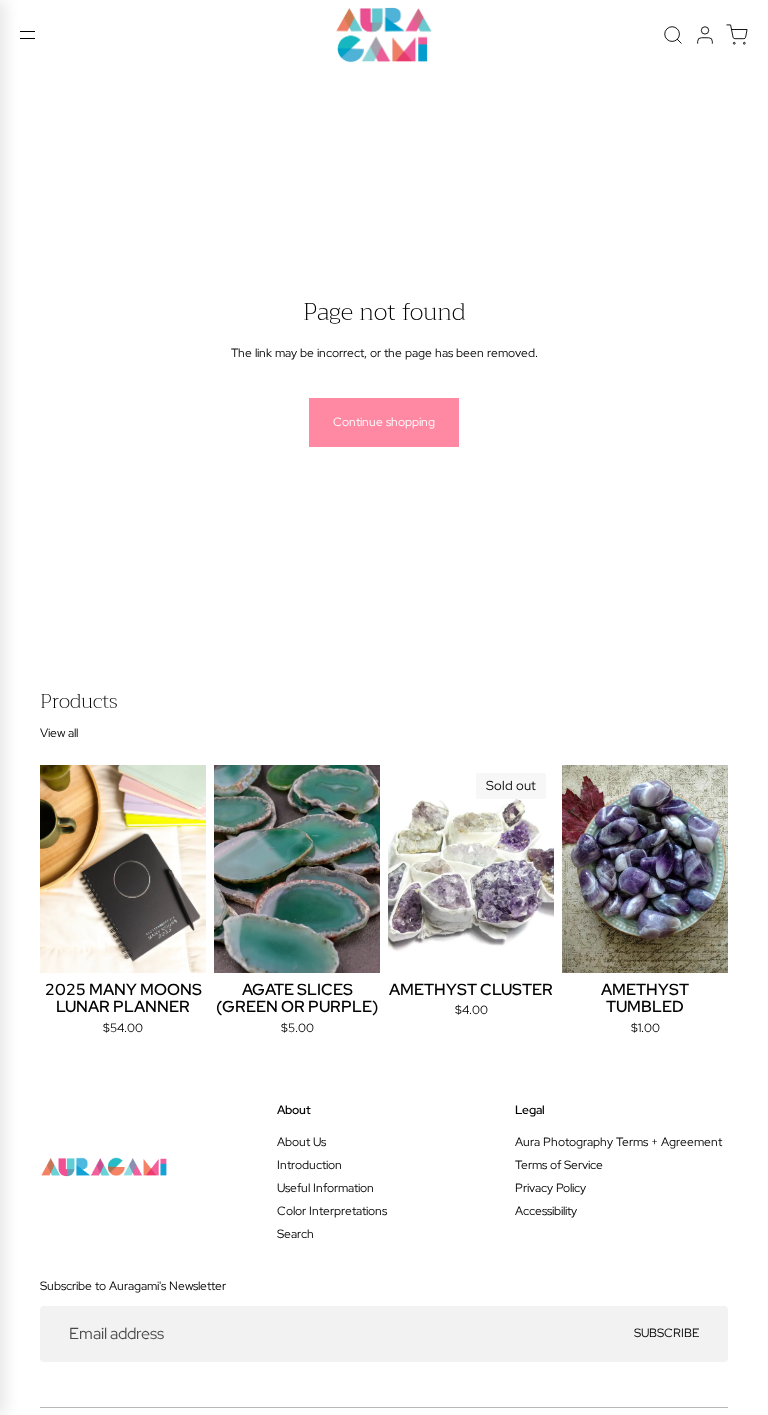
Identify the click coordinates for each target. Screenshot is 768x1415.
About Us (301, 1142)
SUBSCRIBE (666, 1333)
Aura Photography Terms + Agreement (618, 1142)
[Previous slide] (62, 869)
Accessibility (546, 1211)
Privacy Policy (550, 1188)
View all (59, 733)
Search (295, 1234)
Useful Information (325, 1188)
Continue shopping (384, 422)
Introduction (309, 1165)
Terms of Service (559, 1165)
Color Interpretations (332, 1211)
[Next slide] (184, 869)
